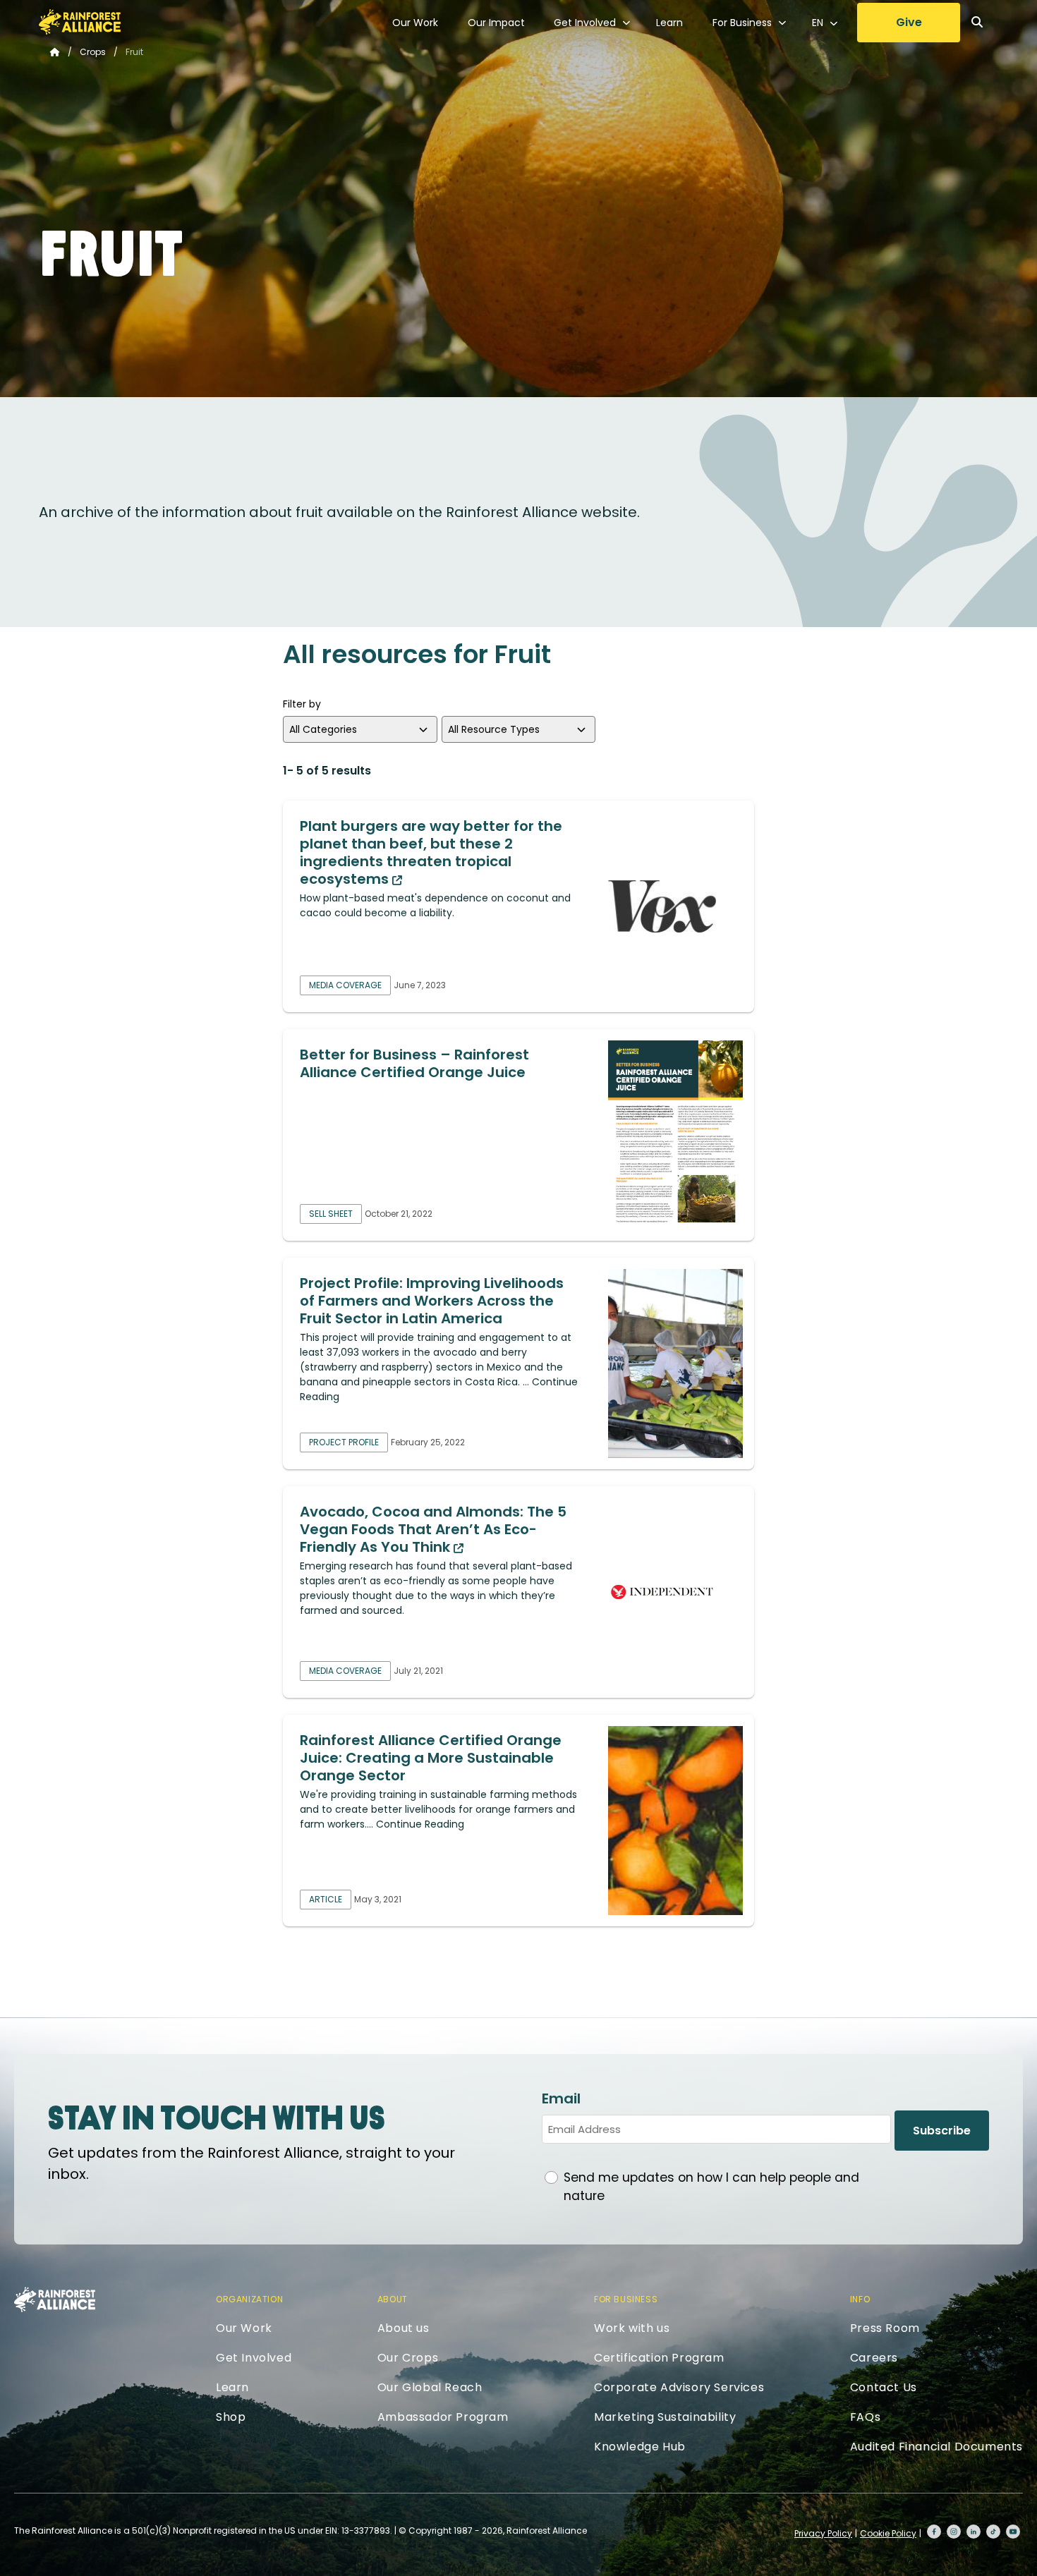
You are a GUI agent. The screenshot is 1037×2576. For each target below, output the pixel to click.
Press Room (885, 2328)
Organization (249, 2299)
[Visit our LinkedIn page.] (974, 2532)
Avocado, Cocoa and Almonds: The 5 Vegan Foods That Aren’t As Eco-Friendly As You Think (433, 1529)
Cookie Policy (888, 2533)
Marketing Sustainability (665, 2417)
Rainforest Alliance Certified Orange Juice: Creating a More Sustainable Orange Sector (431, 1758)
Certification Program (659, 2358)
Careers (874, 2358)
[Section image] (675, 906)
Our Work (415, 23)
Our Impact (496, 23)
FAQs (865, 2417)
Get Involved (585, 23)
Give (909, 22)
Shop (231, 2417)
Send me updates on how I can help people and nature (711, 2187)
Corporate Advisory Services (679, 2387)
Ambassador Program (443, 2417)
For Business (742, 23)
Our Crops (408, 2358)
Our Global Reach (430, 2387)
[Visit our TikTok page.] (993, 2532)
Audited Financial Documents (936, 2447)
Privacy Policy (823, 2533)
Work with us (632, 2328)
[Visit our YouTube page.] (1013, 2532)
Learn (669, 23)
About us (404, 2328)
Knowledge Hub (640, 2447)
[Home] (80, 22)
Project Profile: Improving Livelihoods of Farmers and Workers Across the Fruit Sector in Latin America (432, 1301)
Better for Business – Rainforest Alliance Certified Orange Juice (414, 1063)
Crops (93, 52)
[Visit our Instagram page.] (954, 2532)
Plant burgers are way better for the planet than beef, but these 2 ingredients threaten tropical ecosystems (431, 852)
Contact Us (884, 2387)
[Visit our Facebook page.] (934, 2532)
